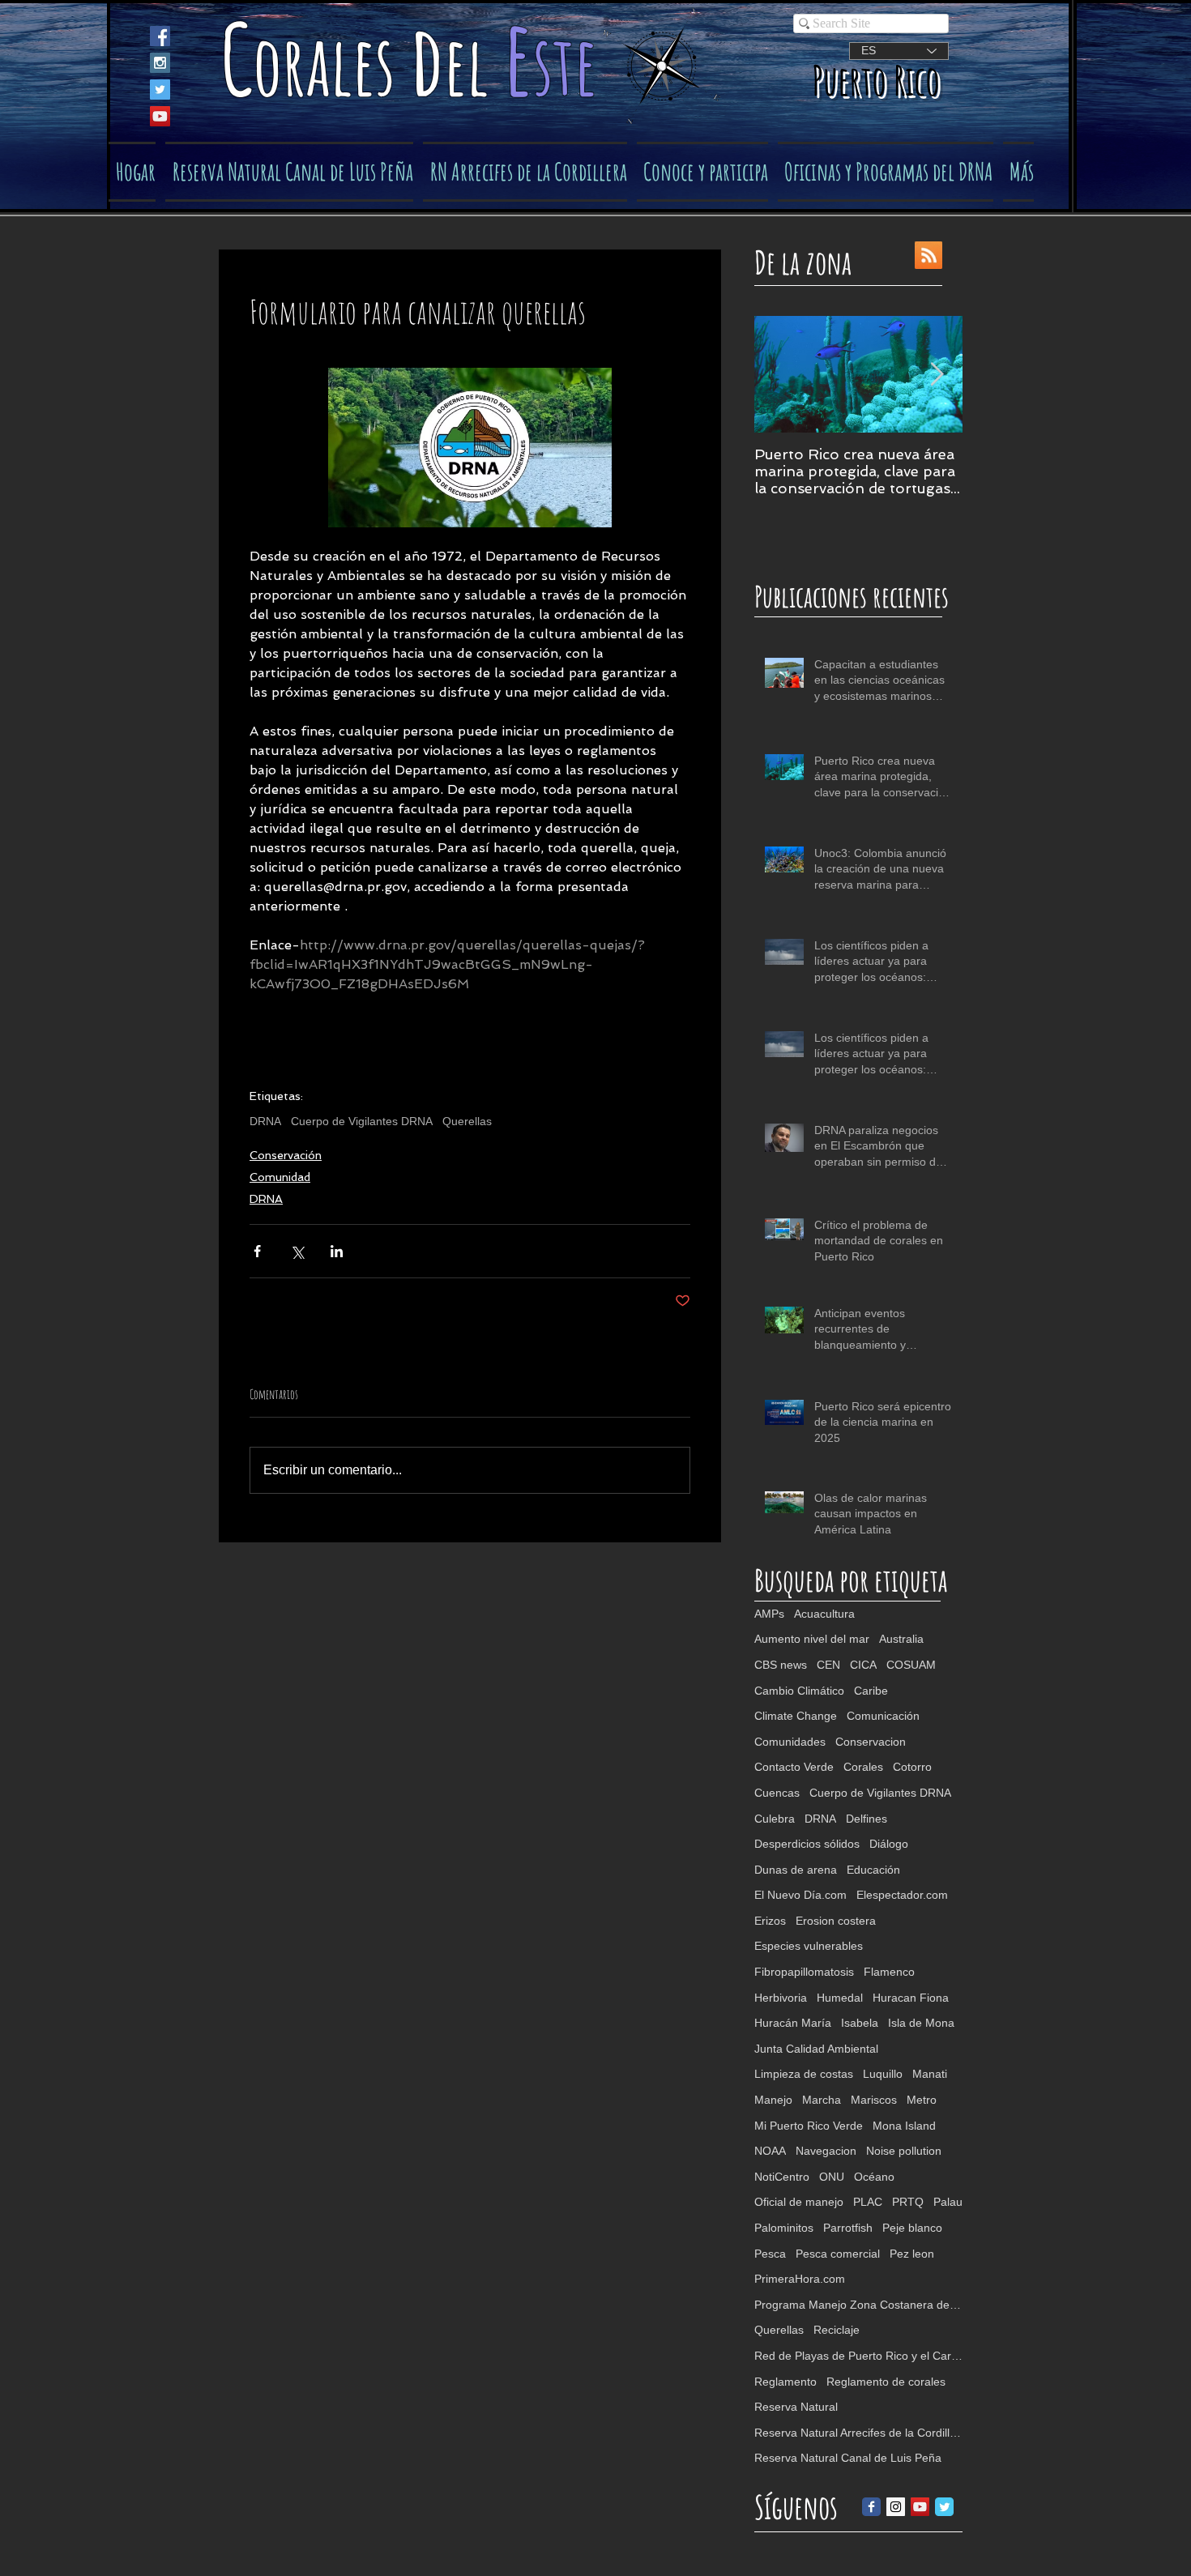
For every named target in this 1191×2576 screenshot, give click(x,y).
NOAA (770, 2151)
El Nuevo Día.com (800, 1895)
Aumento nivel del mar (812, 1639)
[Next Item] (937, 375)
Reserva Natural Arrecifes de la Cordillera (858, 2433)
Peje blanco (912, 2228)
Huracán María (793, 2023)
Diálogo (889, 1844)
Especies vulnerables (809, 1946)
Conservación (286, 1155)
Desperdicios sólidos (807, 1844)
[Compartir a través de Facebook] (257, 1251)
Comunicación (883, 1716)
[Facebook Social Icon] (160, 36)
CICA (863, 1665)
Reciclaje (837, 2330)
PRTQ (908, 2202)
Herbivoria (781, 1998)
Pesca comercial (838, 2254)
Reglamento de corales (886, 2382)
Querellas (467, 1121)
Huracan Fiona (911, 1998)
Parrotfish (848, 2228)
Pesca (770, 2254)
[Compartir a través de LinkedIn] (337, 1251)
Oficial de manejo (799, 2202)
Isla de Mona (921, 2023)
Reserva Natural (796, 2407)
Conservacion (871, 1742)
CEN (828, 1665)
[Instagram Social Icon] (160, 63)
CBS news (781, 1665)
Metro (922, 2100)
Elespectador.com (902, 1895)
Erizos (770, 1921)
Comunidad (280, 1177)
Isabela (860, 2023)
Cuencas (777, 1793)
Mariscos (874, 2100)
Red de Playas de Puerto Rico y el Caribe (858, 2356)
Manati (930, 2074)
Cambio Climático (799, 1691)
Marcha (822, 2100)
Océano (874, 2177)
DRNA (265, 1121)
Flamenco (889, 1972)
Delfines (867, 1819)
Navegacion (826, 2151)
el (474, 64)
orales (331, 64)
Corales (863, 1767)
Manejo (773, 2100)
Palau (948, 2202)
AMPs (769, 1614)
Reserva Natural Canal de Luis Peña (848, 2458)
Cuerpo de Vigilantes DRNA (362, 1121)
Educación (873, 1870)
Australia (901, 1639)
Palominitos (784, 2228)
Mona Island (904, 2126)
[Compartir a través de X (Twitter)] (297, 1251)
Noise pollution (904, 2151)
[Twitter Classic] (944, 2507)
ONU (832, 2177)
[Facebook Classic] (871, 2507)
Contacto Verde (794, 1767)
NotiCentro (782, 2177)
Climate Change (796, 1716)
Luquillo (883, 2074)
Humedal (840, 1998)
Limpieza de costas (804, 2074)
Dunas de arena (796, 1870)
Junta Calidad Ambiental (816, 2049)
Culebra (775, 1819)
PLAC (868, 2202)
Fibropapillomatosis (804, 1972)
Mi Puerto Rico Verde (809, 2126)
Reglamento (785, 2382)
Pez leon (912, 2254)
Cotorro (912, 1767)
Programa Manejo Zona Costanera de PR (858, 2305)
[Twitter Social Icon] (160, 90)
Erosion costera (836, 1921)
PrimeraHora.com (800, 2279)
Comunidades (790, 1742)
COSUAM (911, 1665)
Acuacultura (824, 1614)
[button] (702, 172)
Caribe (871, 1691)
